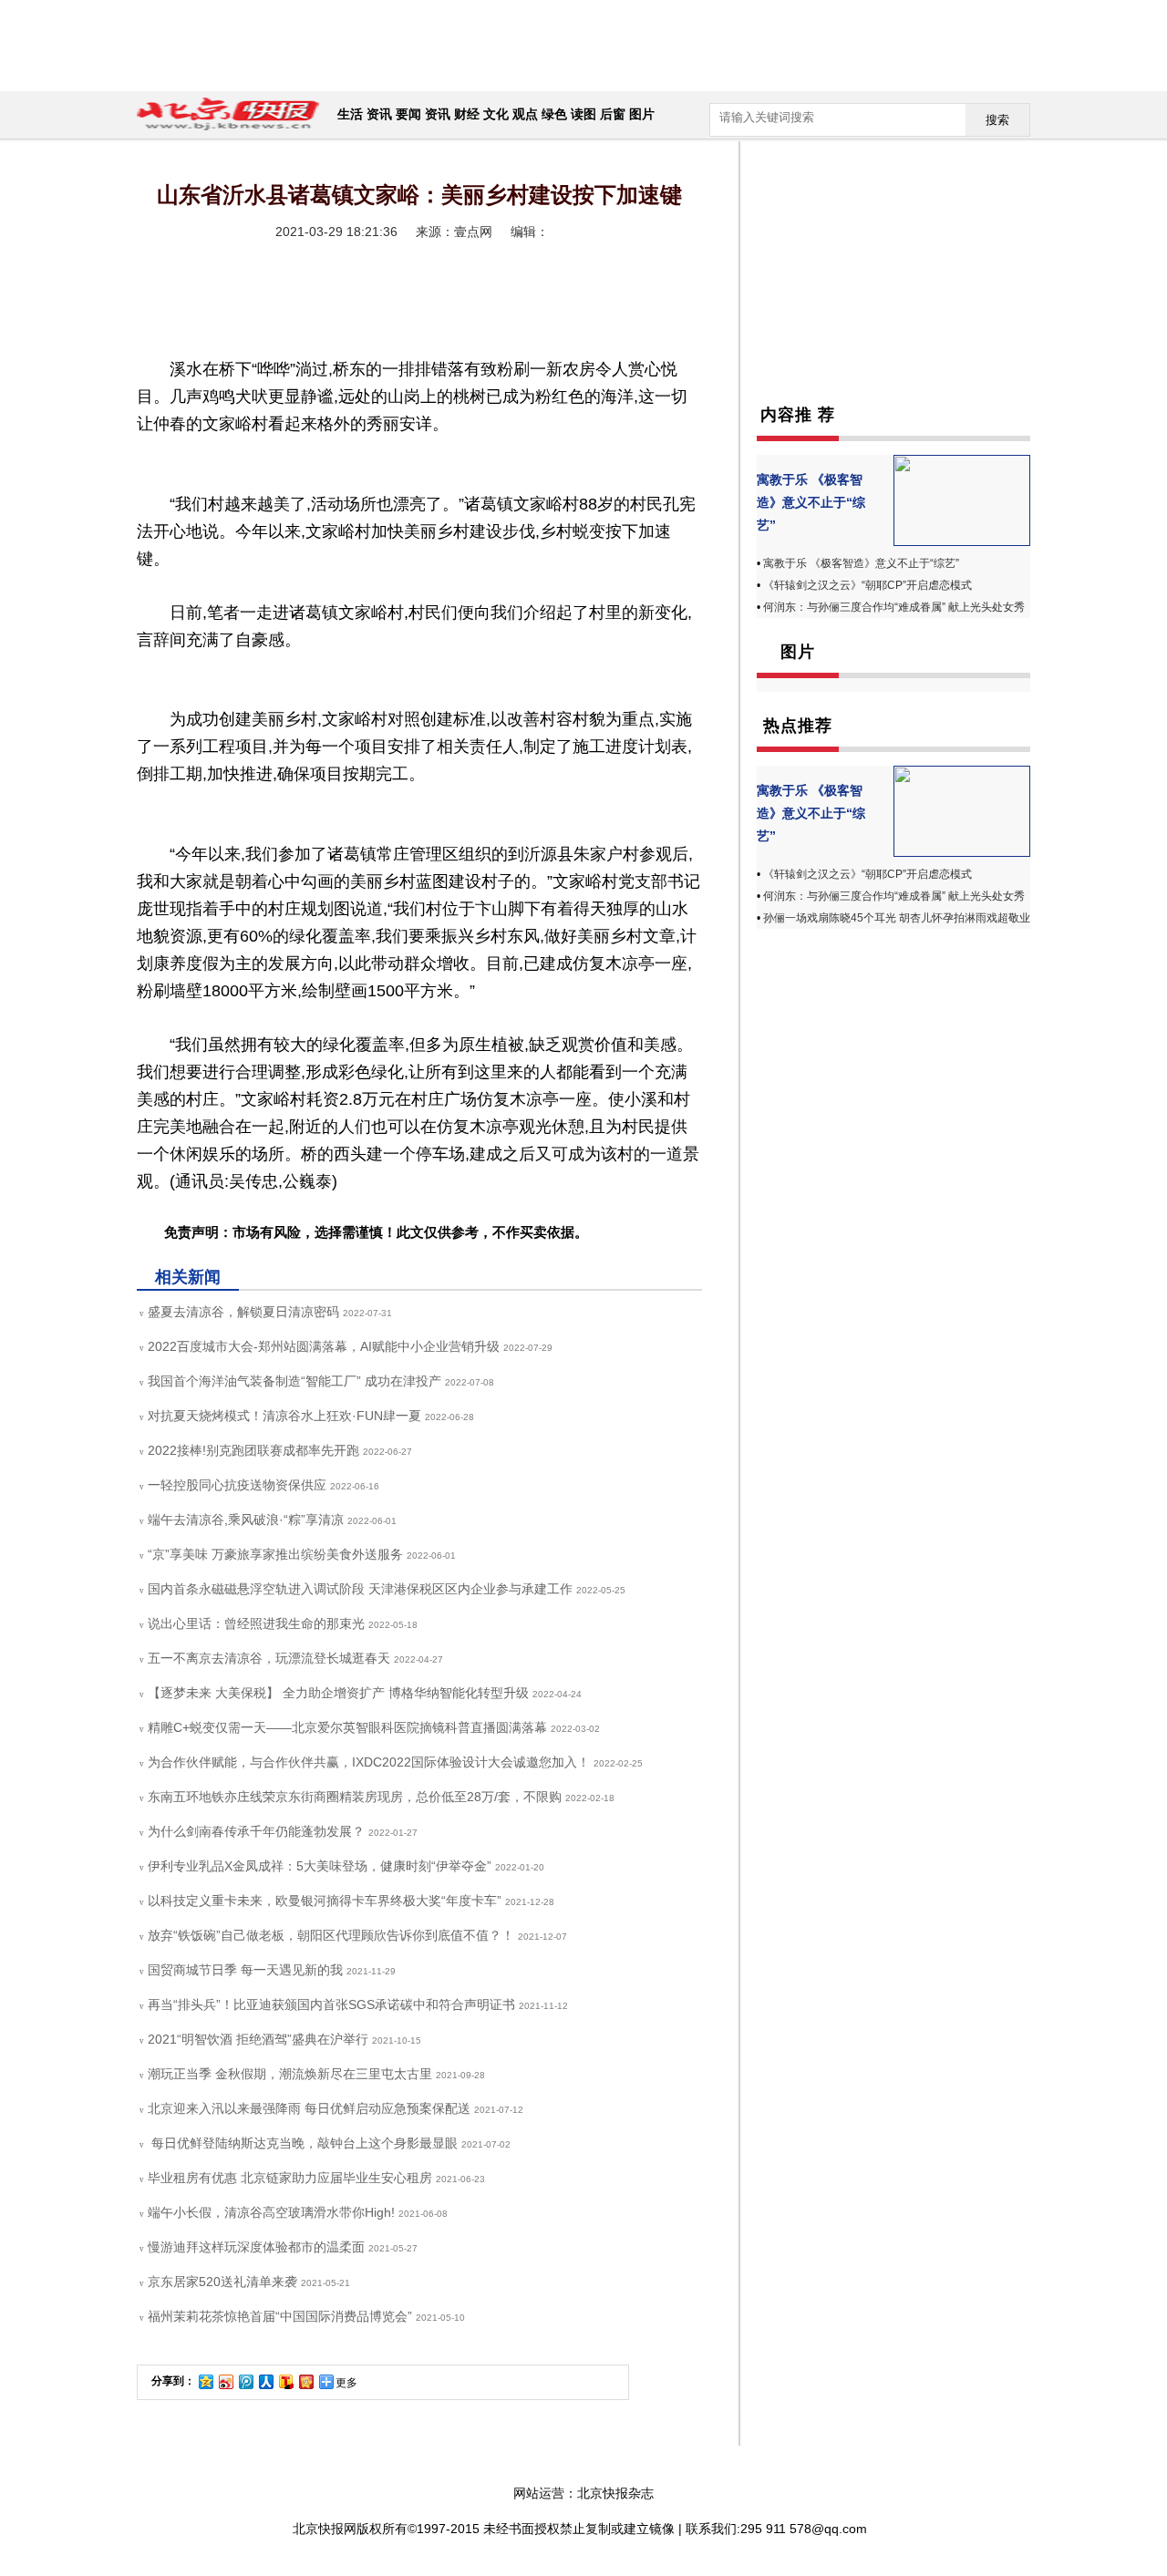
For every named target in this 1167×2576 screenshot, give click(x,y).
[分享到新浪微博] (225, 2381)
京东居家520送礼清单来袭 (222, 2282)
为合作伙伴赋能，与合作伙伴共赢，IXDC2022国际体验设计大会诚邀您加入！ (369, 1762)
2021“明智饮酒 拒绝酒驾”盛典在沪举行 (258, 2039)
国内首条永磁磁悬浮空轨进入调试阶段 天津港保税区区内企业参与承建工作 (360, 1589)
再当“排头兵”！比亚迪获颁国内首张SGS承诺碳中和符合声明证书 (331, 2004)
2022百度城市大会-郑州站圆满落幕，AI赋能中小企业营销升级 (324, 1346)
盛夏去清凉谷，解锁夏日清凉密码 (243, 1312)
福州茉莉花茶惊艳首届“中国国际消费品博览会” (280, 2316)
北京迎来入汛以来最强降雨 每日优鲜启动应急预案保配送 (309, 2108)
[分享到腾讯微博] (245, 2381)
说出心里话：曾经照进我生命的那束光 (256, 1623)
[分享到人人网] (265, 2381)
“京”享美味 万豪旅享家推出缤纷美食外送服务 (275, 1554)
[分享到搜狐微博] (285, 2381)
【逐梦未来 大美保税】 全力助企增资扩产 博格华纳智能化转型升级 (338, 1693)
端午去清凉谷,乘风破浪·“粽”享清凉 (246, 1520)
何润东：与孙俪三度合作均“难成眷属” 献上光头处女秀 (894, 607)
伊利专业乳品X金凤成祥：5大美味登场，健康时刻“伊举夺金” (320, 1866)
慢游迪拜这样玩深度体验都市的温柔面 (256, 2247)
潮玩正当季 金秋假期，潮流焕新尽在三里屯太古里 (290, 2074)
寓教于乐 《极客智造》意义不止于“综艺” (811, 502)
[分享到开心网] (305, 2381)
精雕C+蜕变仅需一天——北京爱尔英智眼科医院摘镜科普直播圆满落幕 (347, 1727)
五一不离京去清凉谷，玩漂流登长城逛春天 (269, 1658)
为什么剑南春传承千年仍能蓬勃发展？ (256, 1831)
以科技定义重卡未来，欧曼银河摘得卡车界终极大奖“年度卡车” (325, 1901)
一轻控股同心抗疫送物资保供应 (237, 1485)
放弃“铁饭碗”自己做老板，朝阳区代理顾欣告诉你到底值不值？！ (331, 1935)
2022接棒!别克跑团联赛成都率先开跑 (253, 1450)
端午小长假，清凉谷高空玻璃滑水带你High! (271, 2212)
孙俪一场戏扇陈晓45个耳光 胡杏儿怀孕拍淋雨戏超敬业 (897, 918)
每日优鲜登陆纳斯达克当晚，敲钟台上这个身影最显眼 (303, 2143)
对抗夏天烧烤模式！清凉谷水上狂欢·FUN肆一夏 (284, 1416)
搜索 (997, 120)
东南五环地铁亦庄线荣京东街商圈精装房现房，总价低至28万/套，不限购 (355, 1797)
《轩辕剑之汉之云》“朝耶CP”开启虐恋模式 (868, 585)
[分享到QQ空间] (205, 2381)
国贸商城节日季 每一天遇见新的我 (245, 1970)
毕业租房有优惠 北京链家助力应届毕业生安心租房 (290, 2178)
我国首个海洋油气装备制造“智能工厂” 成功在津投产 (294, 1381)
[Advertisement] (579, 46)
